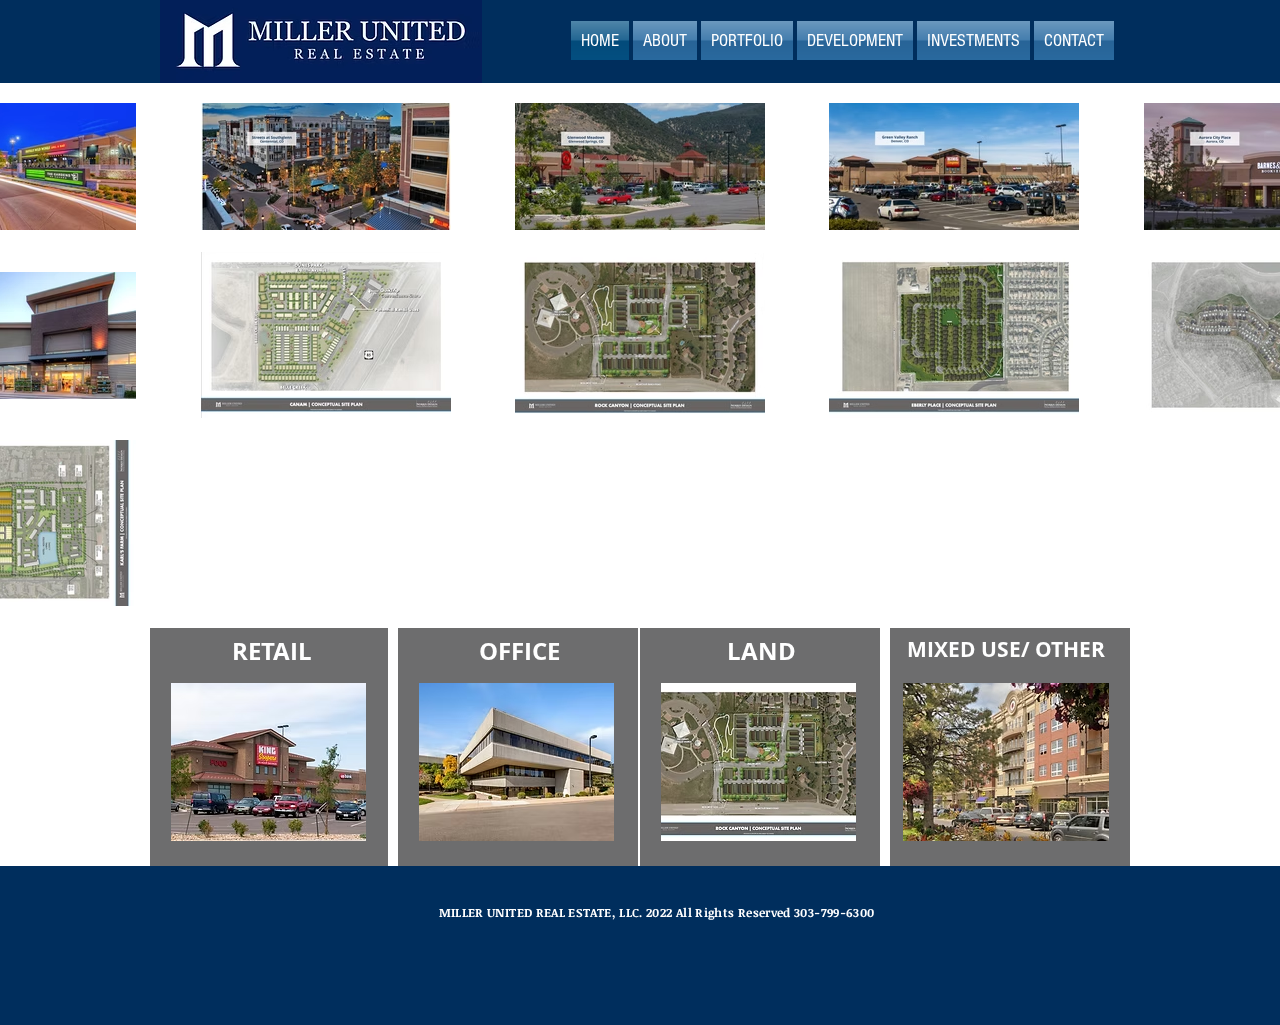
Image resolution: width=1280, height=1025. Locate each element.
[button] (665, 40)
